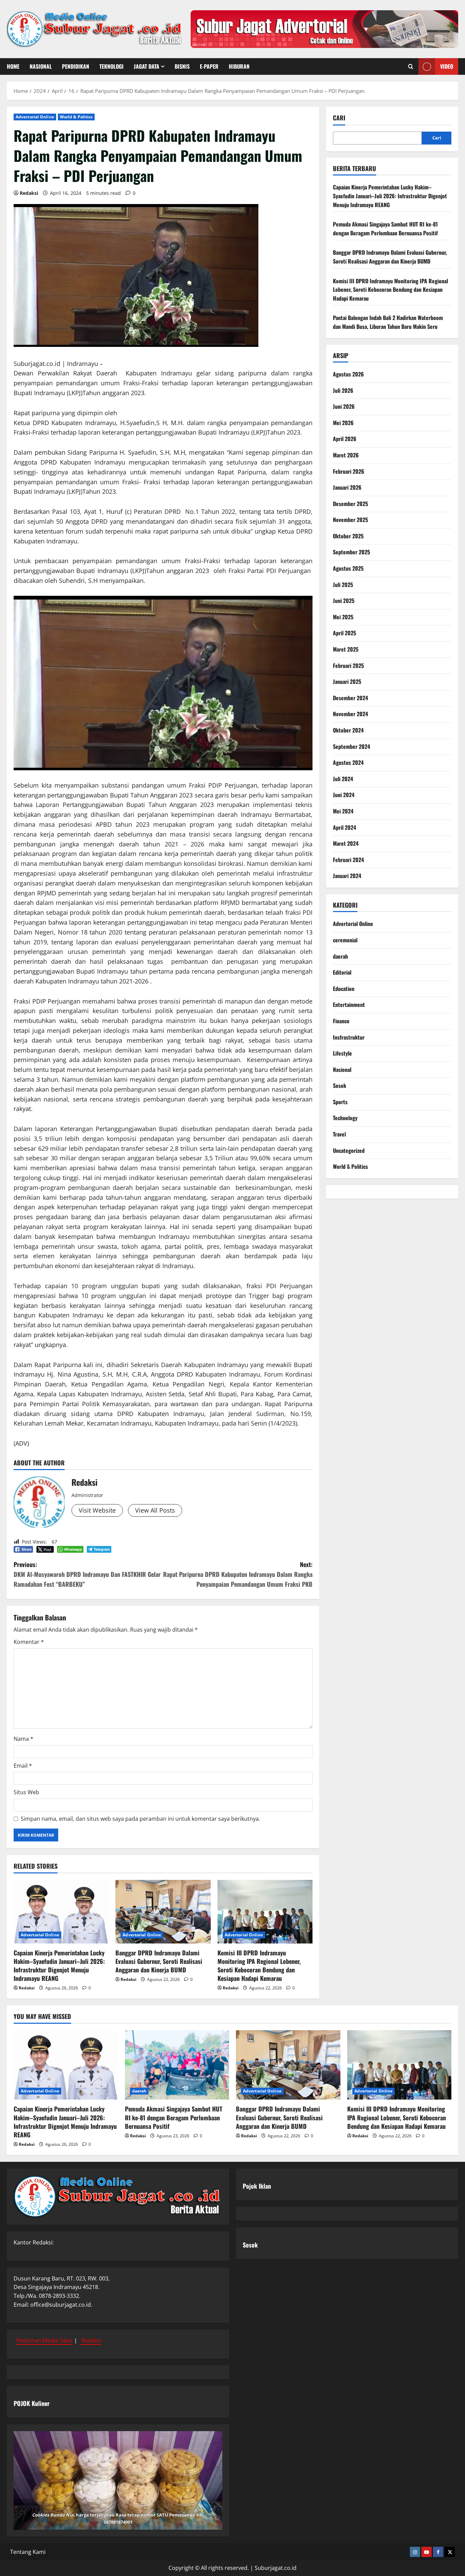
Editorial (342, 973)
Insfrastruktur (349, 1037)
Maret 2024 (346, 844)
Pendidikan (76, 66)
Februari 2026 (349, 471)
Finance (341, 1021)
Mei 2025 (343, 617)
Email (23, 1766)
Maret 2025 (346, 650)
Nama (23, 1739)
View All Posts (155, 1510)
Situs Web (26, 1792)
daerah (340, 956)
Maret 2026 (346, 455)
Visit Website (97, 1510)
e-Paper (209, 66)
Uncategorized (349, 1150)
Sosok (340, 1086)
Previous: (87, 1574)
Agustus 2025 (348, 569)
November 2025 (350, 520)
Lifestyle (342, 1054)
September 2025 (351, 552)
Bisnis (182, 66)
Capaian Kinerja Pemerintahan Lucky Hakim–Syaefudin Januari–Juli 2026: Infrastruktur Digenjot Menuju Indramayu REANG (59, 1966)
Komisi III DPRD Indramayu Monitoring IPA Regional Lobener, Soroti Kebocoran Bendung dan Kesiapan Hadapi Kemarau (259, 1966)
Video (447, 66)
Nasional (41, 66)
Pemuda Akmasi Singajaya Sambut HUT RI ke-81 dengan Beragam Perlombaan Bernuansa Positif (385, 229)
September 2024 (351, 746)
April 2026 (345, 439)
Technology (345, 1118)
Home (13, 66)
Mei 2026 (343, 423)
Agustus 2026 (348, 374)
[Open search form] (411, 66)
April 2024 (344, 827)
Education (344, 989)
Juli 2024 (343, 779)
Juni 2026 (344, 407)
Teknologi (111, 66)
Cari (339, 118)
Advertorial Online (35, 117)
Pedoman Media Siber (45, 2340)
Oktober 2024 (348, 730)
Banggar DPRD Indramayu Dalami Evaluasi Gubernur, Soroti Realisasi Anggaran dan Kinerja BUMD (159, 1961)
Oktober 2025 (348, 536)
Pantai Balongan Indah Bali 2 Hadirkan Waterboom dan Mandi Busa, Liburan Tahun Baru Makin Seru (388, 322)
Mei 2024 (343, 811)
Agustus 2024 (348, 763)
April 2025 (344, 633)
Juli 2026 (343, 390)
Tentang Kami (28, 2552)
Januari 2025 (347, 682)
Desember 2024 (350, 698)
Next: (238, 1574)
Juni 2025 (344, 601)
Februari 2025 (348, 666)
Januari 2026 (347, 488)
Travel (339, 1134)
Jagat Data (147, 66)
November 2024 (350, 714)
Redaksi (29, 193)
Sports (340, 1102)
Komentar (29, 1642)
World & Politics (76, 117)
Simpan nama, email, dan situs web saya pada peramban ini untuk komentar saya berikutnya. (140, 1819)
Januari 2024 (347, 876)
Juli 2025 (343, 585)
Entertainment (349, 1005)
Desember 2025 (350, 504)
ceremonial (345, 940)
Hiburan (239, 66)
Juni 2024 (344, 795)
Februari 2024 (348, 860)
